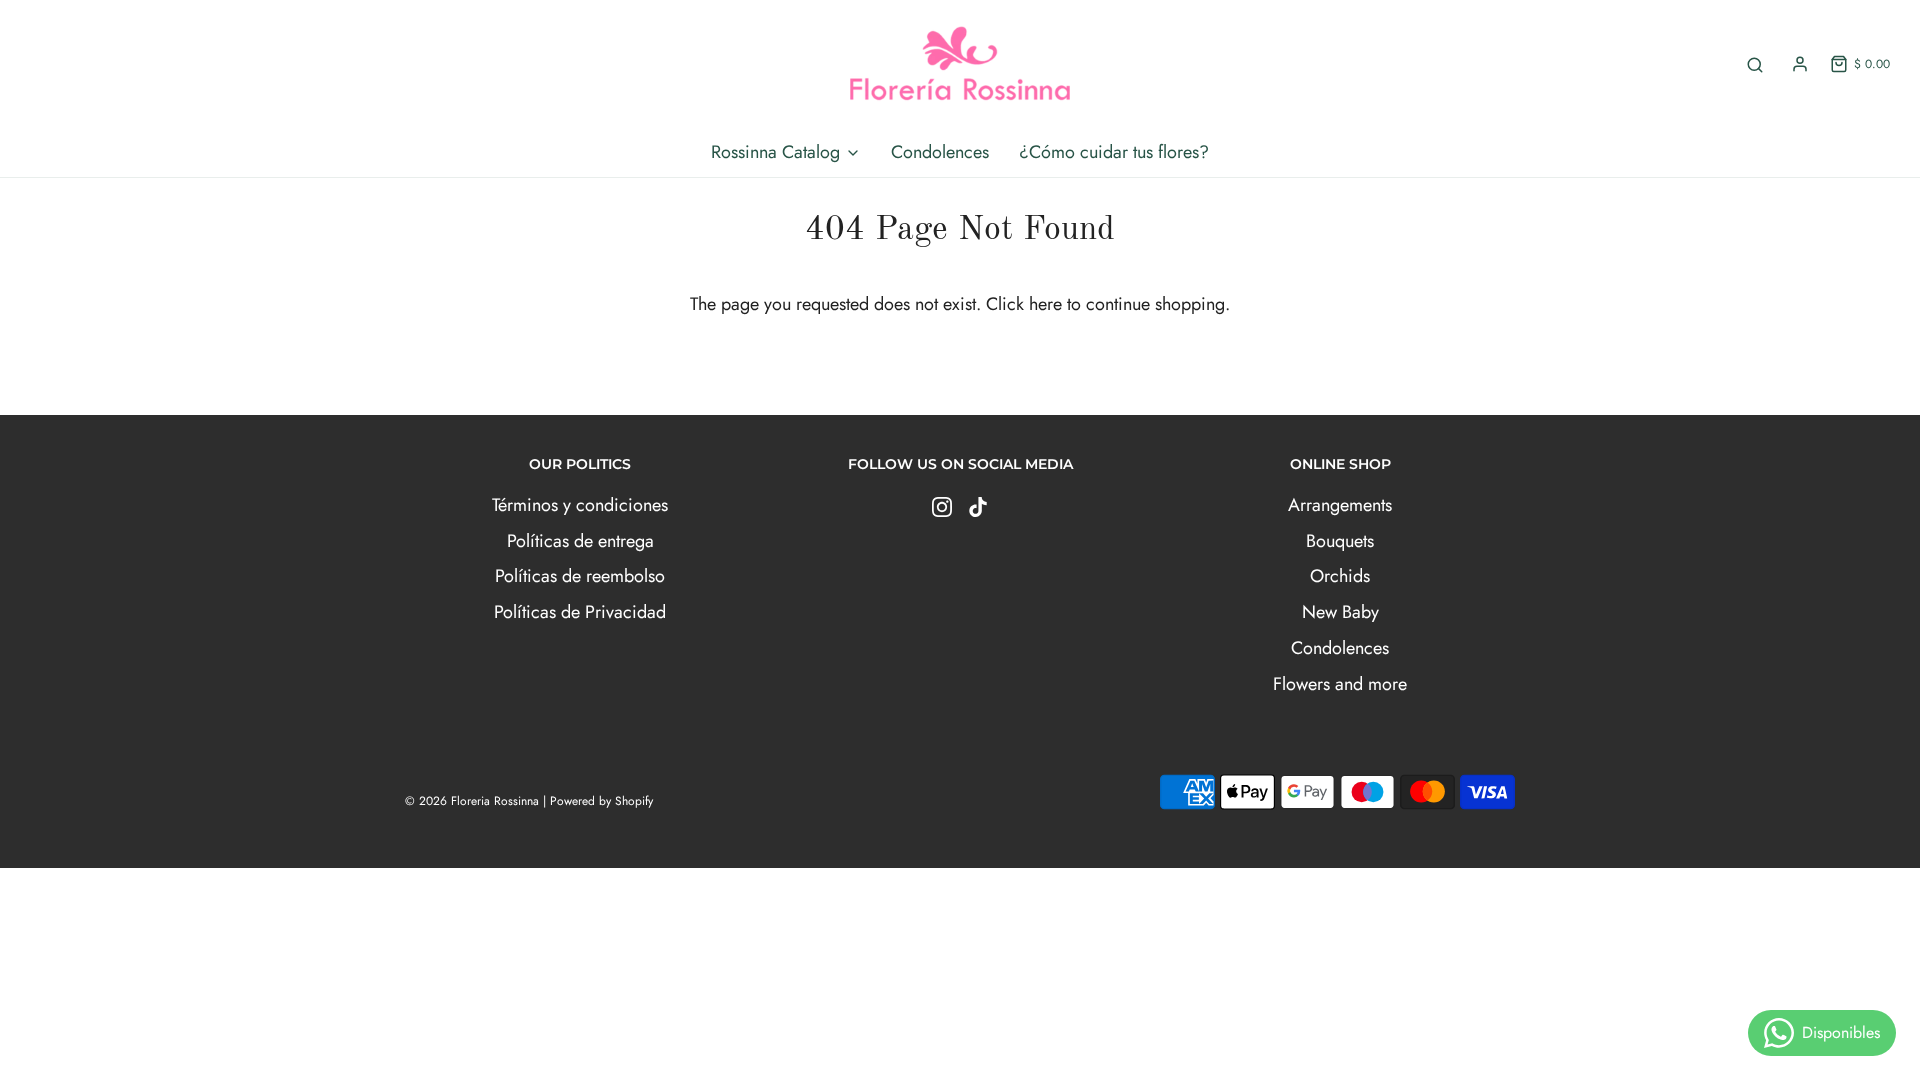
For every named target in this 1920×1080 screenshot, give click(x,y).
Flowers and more (1340, 684)
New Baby (1340, 612)
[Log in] (1800, 64)
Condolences (940, 152)
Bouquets (1340, 541)
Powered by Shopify (601, 801)
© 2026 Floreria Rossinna (472, 801)
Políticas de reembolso (580, 576)
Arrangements (1340, 505)
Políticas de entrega (580, 541)
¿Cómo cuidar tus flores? (1114, 152)
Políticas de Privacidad (580, 612)
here (1045, 304)
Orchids (1340, 576)
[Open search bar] (1755, 64)
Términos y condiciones (580, 505)
